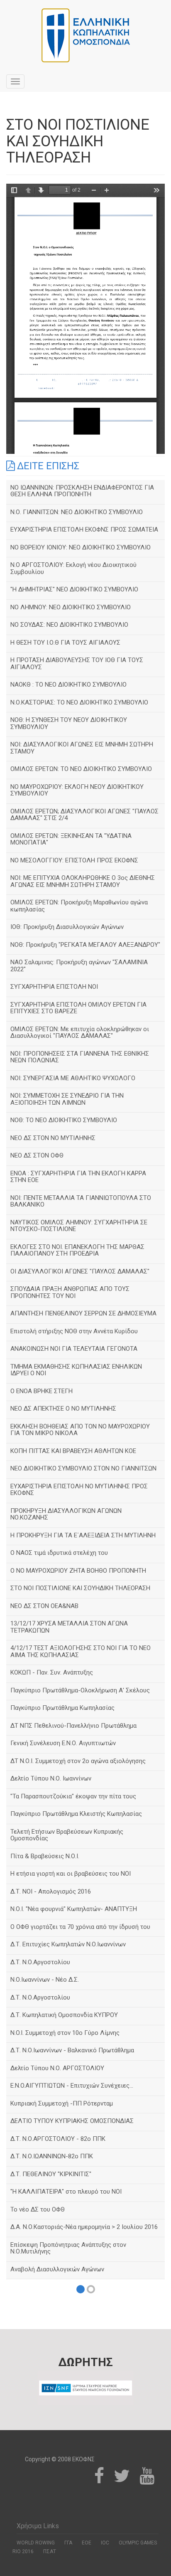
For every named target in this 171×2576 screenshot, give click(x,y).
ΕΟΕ (87, 2543)
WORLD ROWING (36, 2543)
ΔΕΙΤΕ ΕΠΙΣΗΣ (47, 466)
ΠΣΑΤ (50, 2551)
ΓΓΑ (68, 2543)
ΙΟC (105, 2543)
